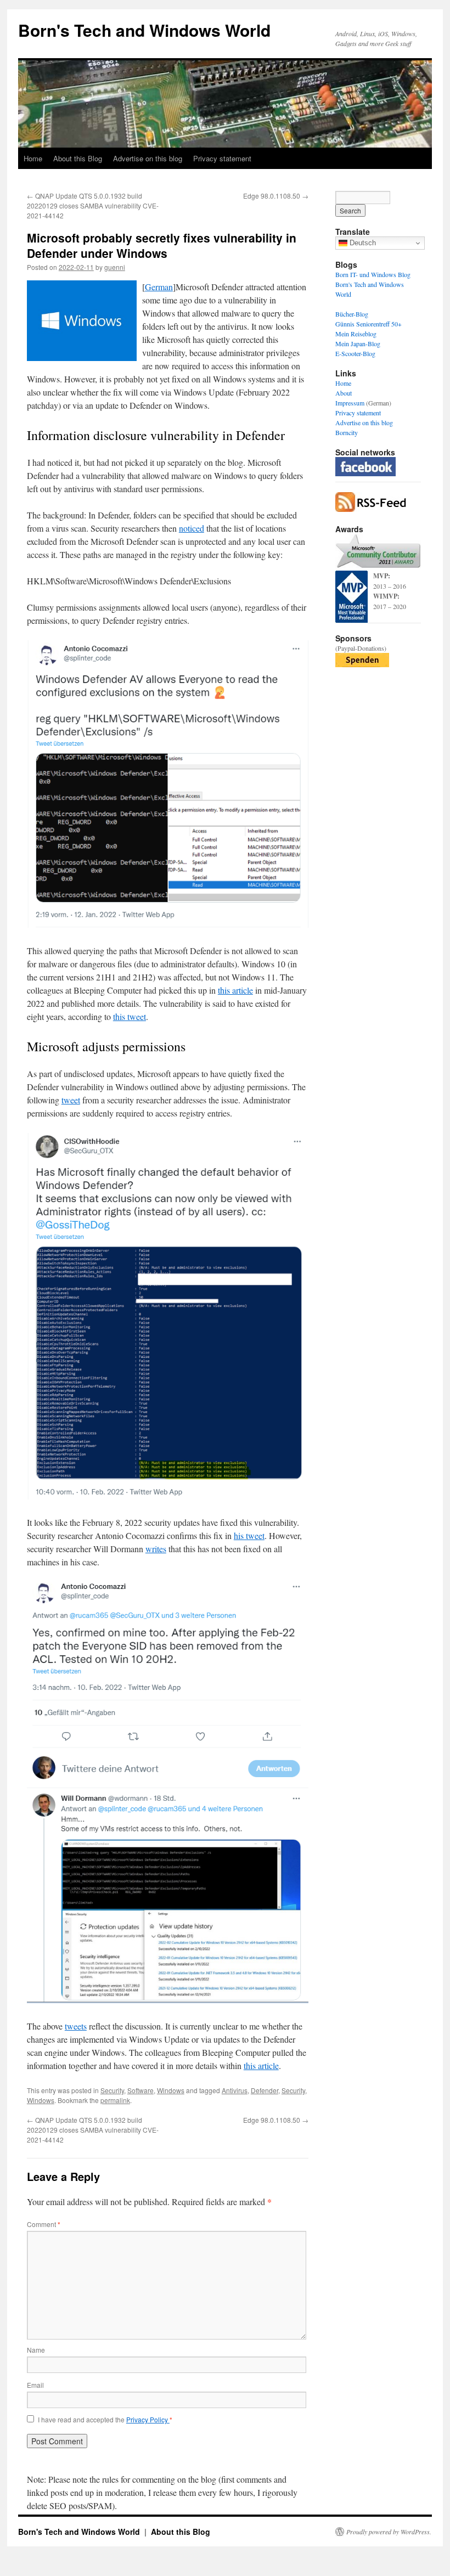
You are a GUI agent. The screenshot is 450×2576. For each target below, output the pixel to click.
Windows (171, 2090)
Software (140, 2090)
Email (35, 2385)
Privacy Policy (148, 2419)
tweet (71, 1100)
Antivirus (235, 2090)
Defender (265, 2090)
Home (33, 158)
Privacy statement (222, 158)
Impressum (350, 403)
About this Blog (78, 158)
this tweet (130, 1016)
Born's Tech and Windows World (144, 30)
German (159, 287)
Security (112, 2090)
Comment (44, 2224)
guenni (115, 267)
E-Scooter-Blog (355, 353)
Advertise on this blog (148, 158)
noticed (192, 528)
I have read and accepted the (105, 2420)
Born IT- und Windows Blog (373, 274)
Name (36, 2350)
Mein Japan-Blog (358, 343)
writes (156, 1549)
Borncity (347, 432)
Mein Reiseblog (356, 334)
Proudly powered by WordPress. (389, 2532)
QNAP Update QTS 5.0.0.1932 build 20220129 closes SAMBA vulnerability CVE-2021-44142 (93, 205)
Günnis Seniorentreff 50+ (369, 324)
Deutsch (362, 243)
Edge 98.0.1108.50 (276, 196)
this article (235, 990)
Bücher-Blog (352, 314)
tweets (76, 2026)
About (344, 393)
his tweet (249, 1535)
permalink (115, 2100)
